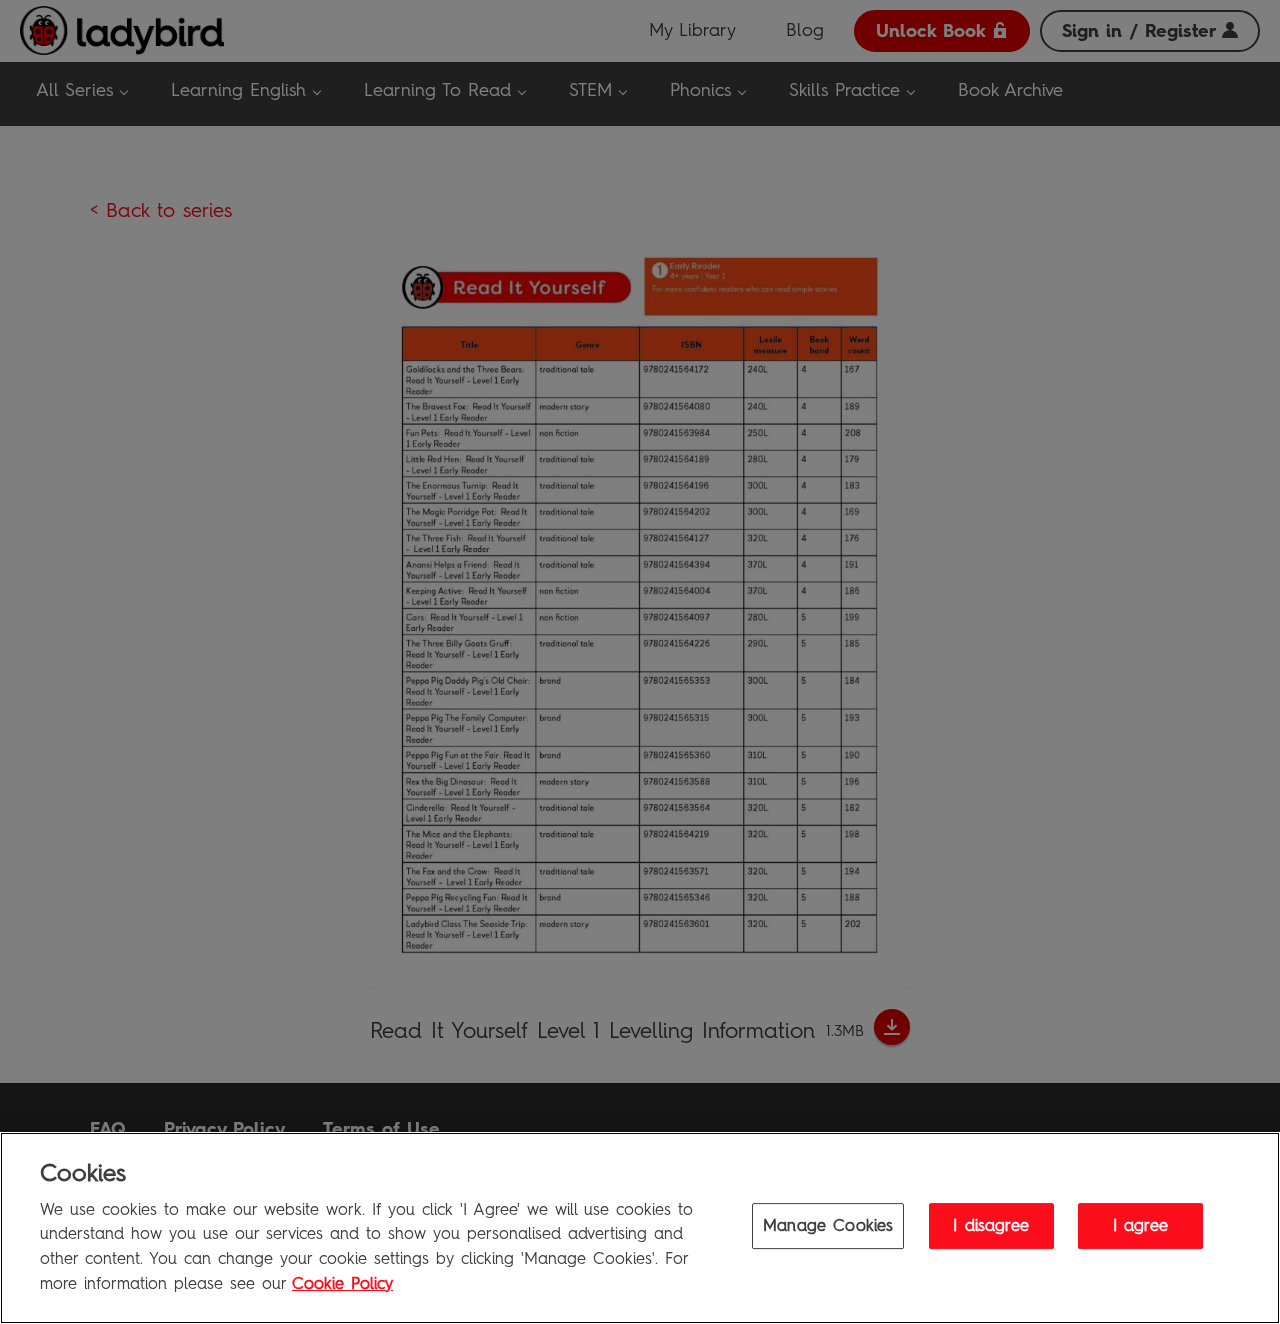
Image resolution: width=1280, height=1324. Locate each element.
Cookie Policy (342, 1282)
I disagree (991, 1225)
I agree (1140, 1225)
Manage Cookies (828, 1225)
